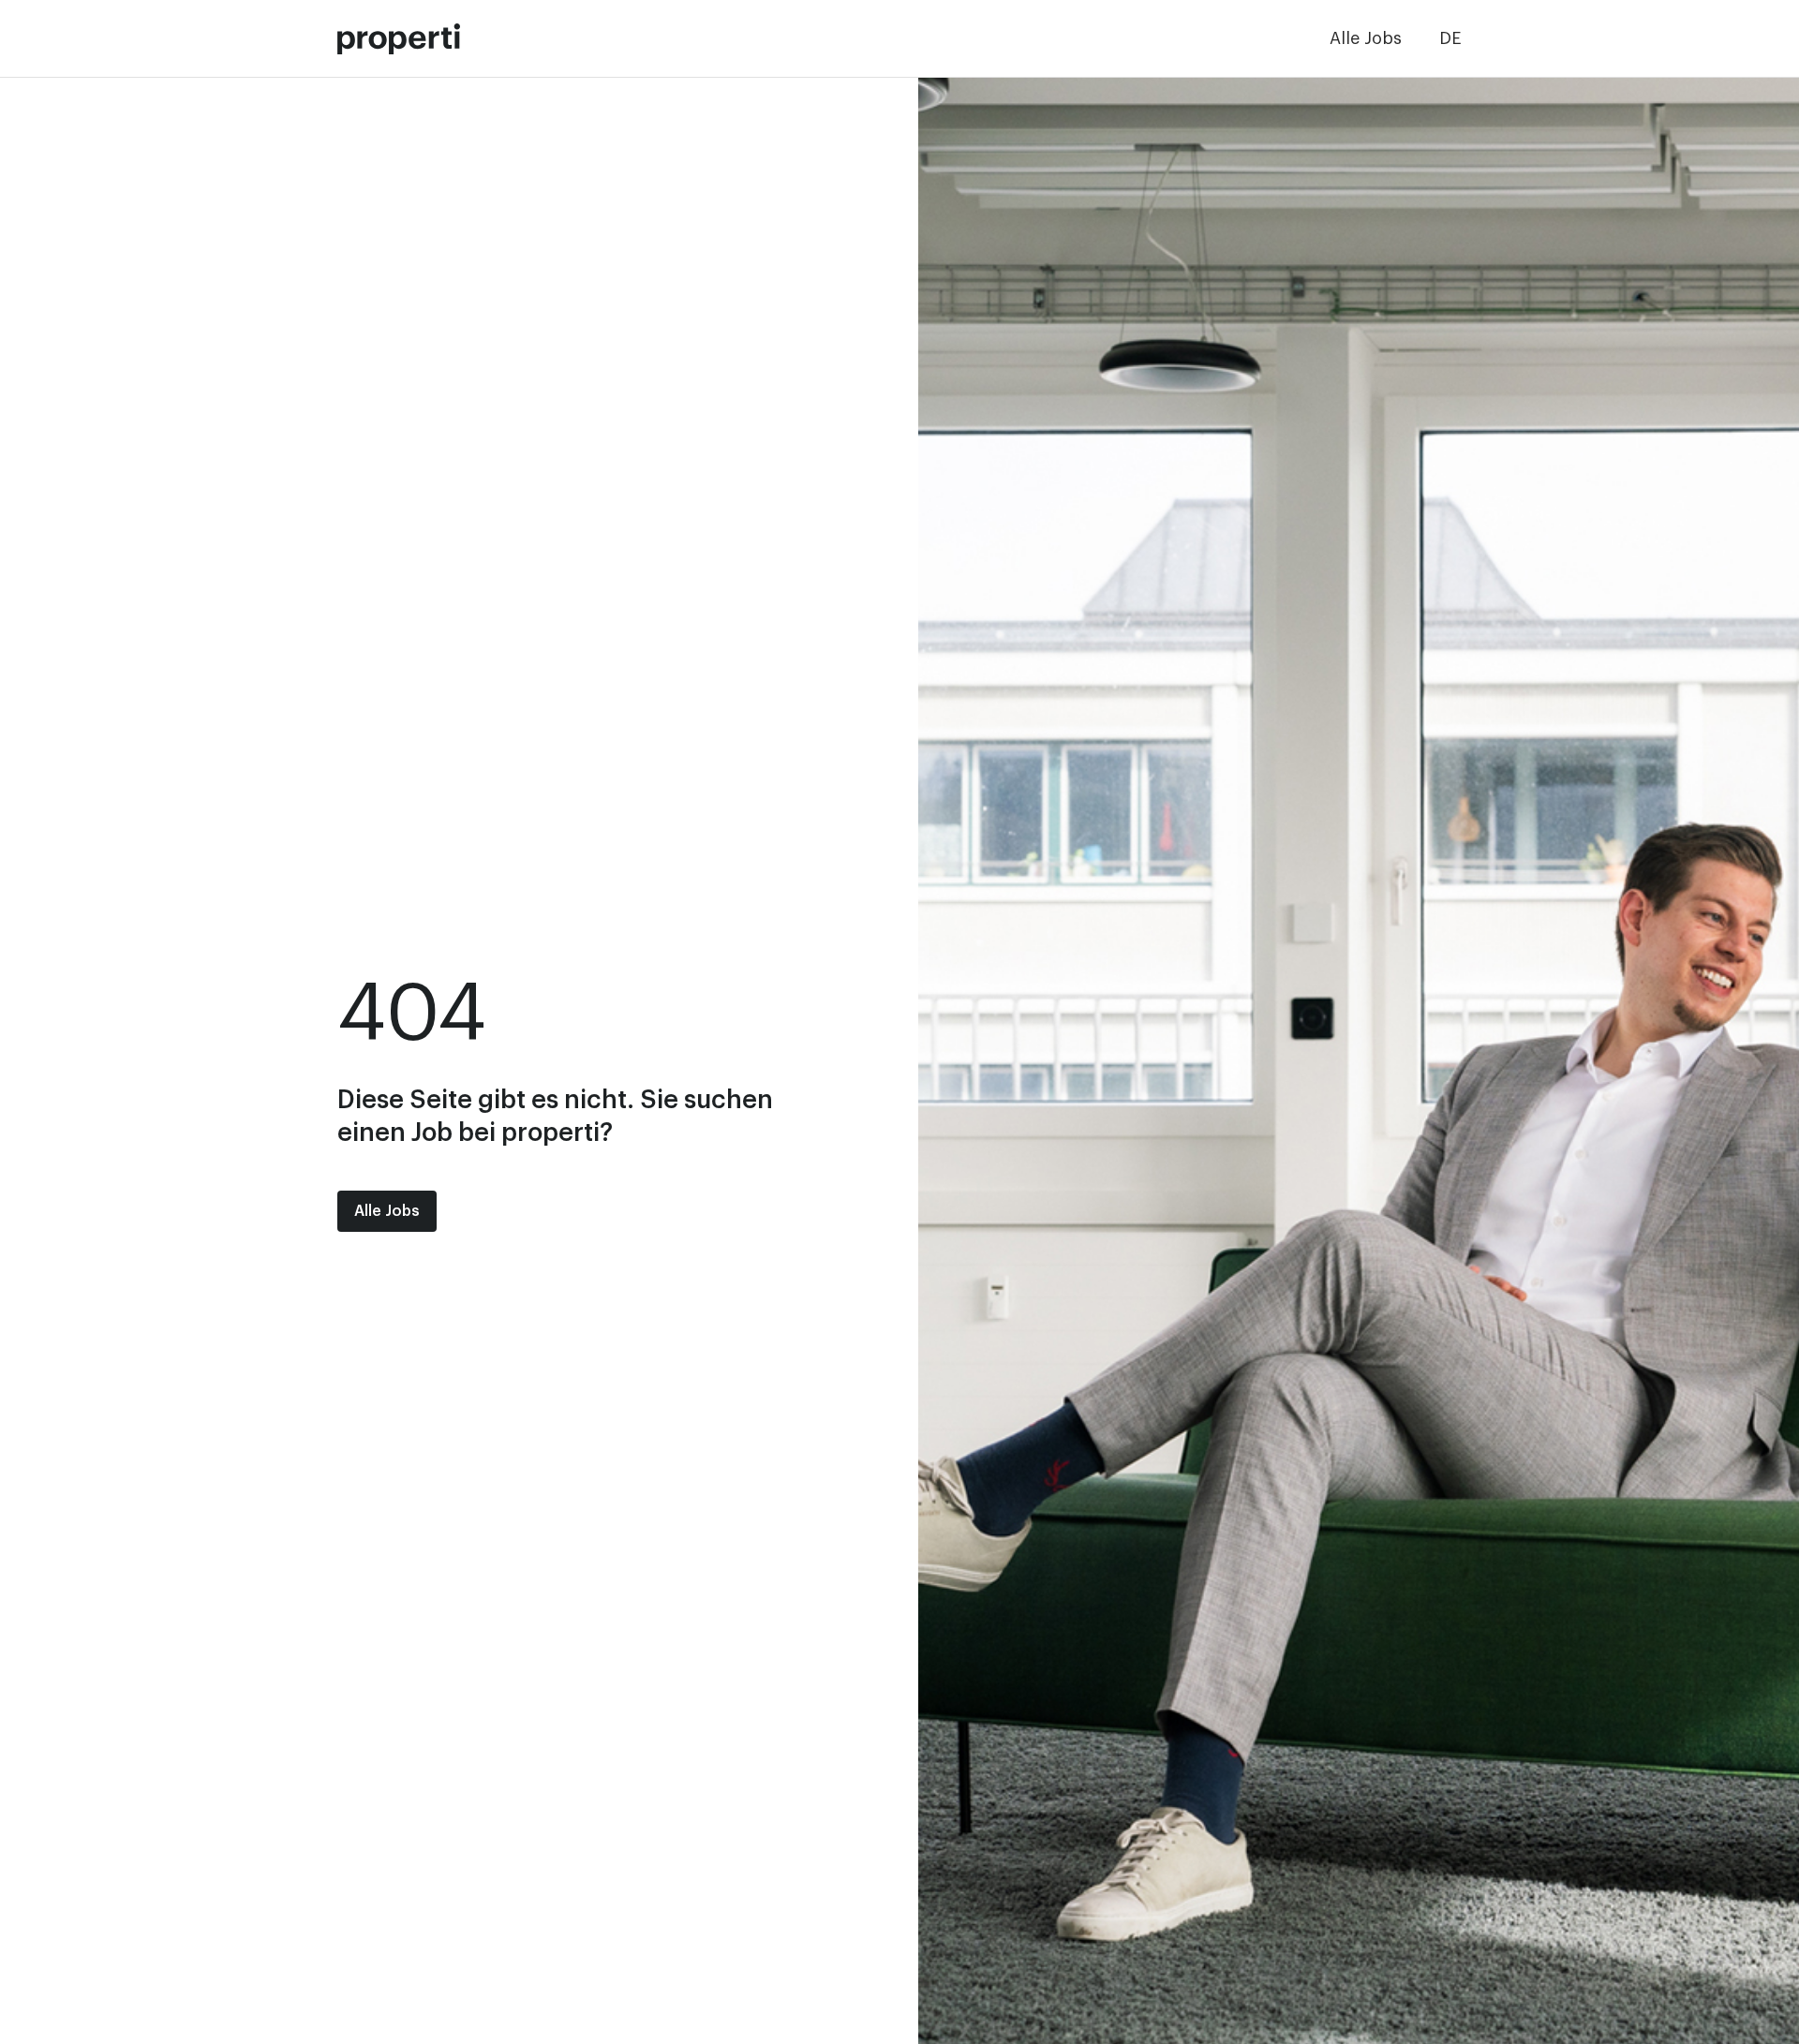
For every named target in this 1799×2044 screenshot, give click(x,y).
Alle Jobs (1366, 38)
